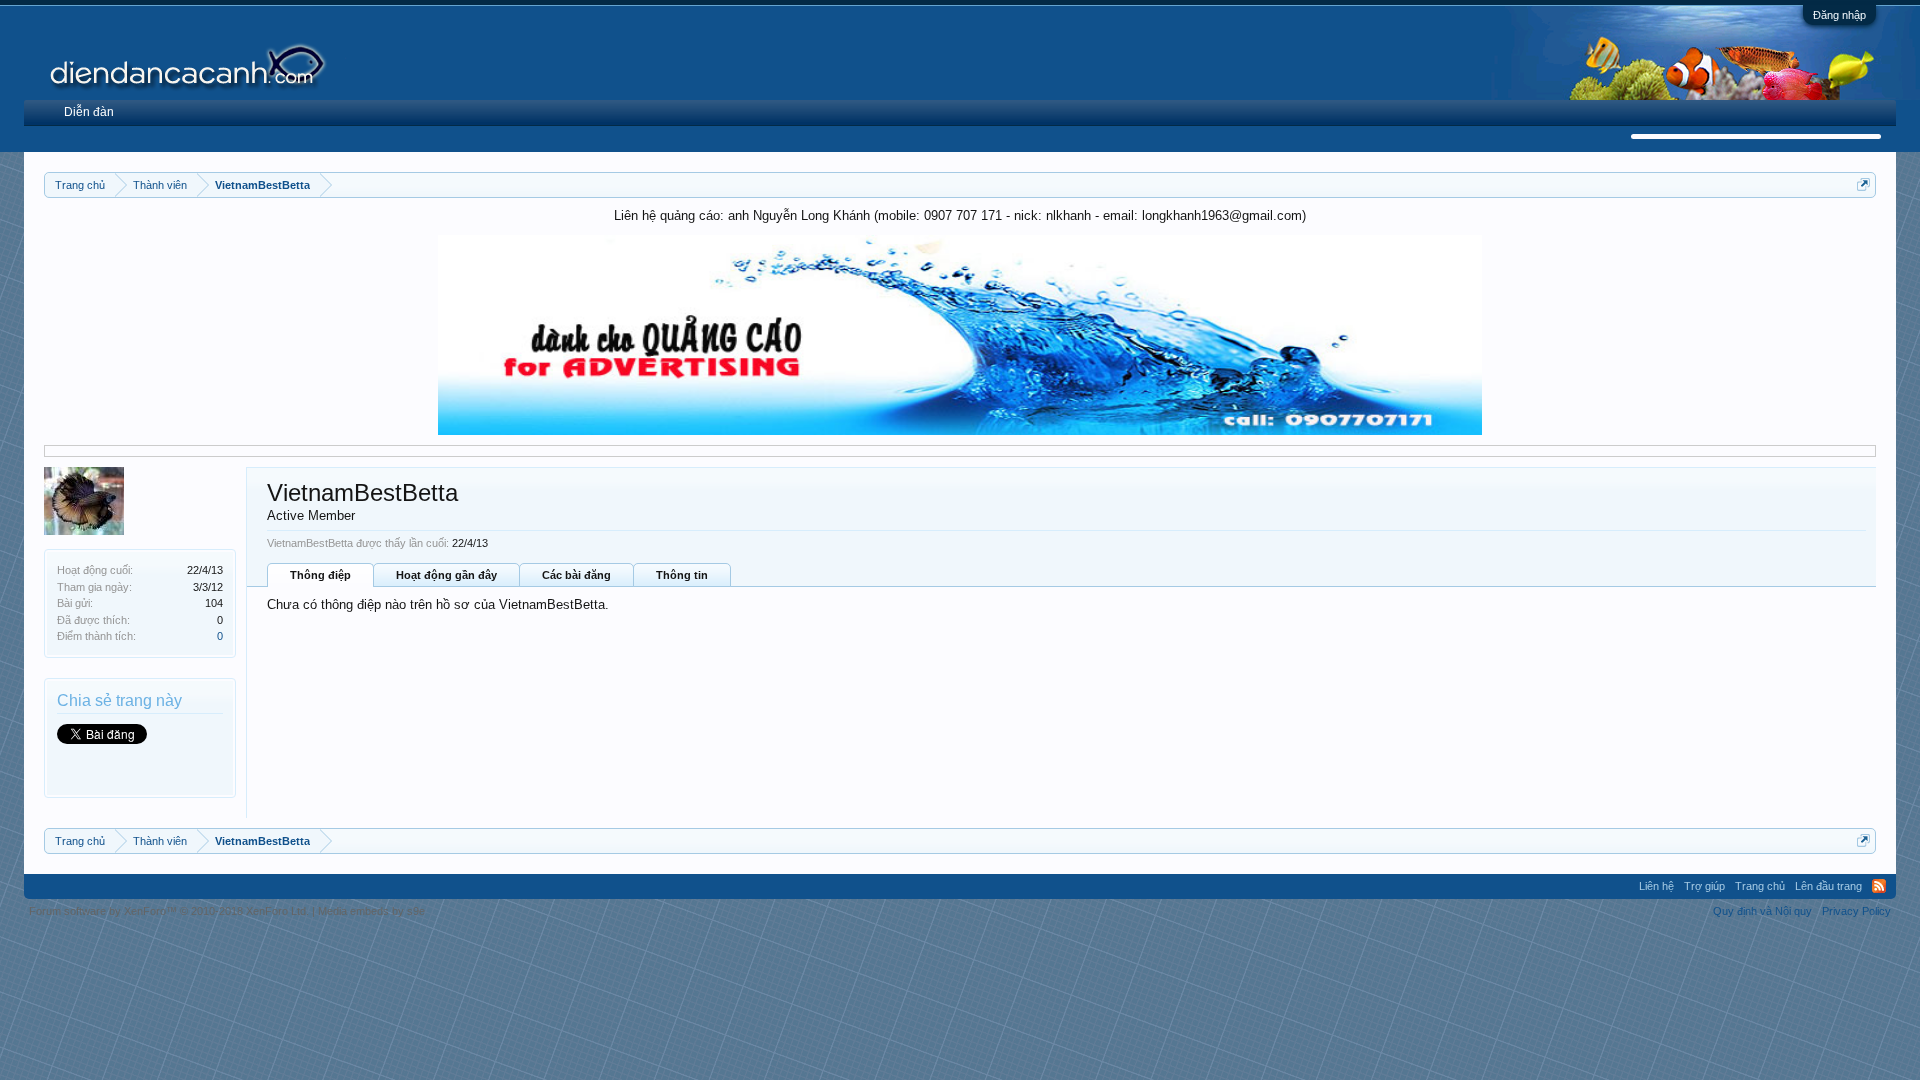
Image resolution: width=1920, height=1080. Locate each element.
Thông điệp (320, 575)
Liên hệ (1656, 886)
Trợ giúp (1704, 886)
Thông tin (682, 575)
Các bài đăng (576, 575)
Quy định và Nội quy (1762, 911)
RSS (1879, 886)
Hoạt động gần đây (446, 575)
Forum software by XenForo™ (169, 911)
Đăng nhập (1839, 15)
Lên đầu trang (1828, 886)
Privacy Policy (1856, 911)
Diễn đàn (89, 112)
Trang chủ (1760, 886)
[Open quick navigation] (1863, 184)
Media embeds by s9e (371, 911)
